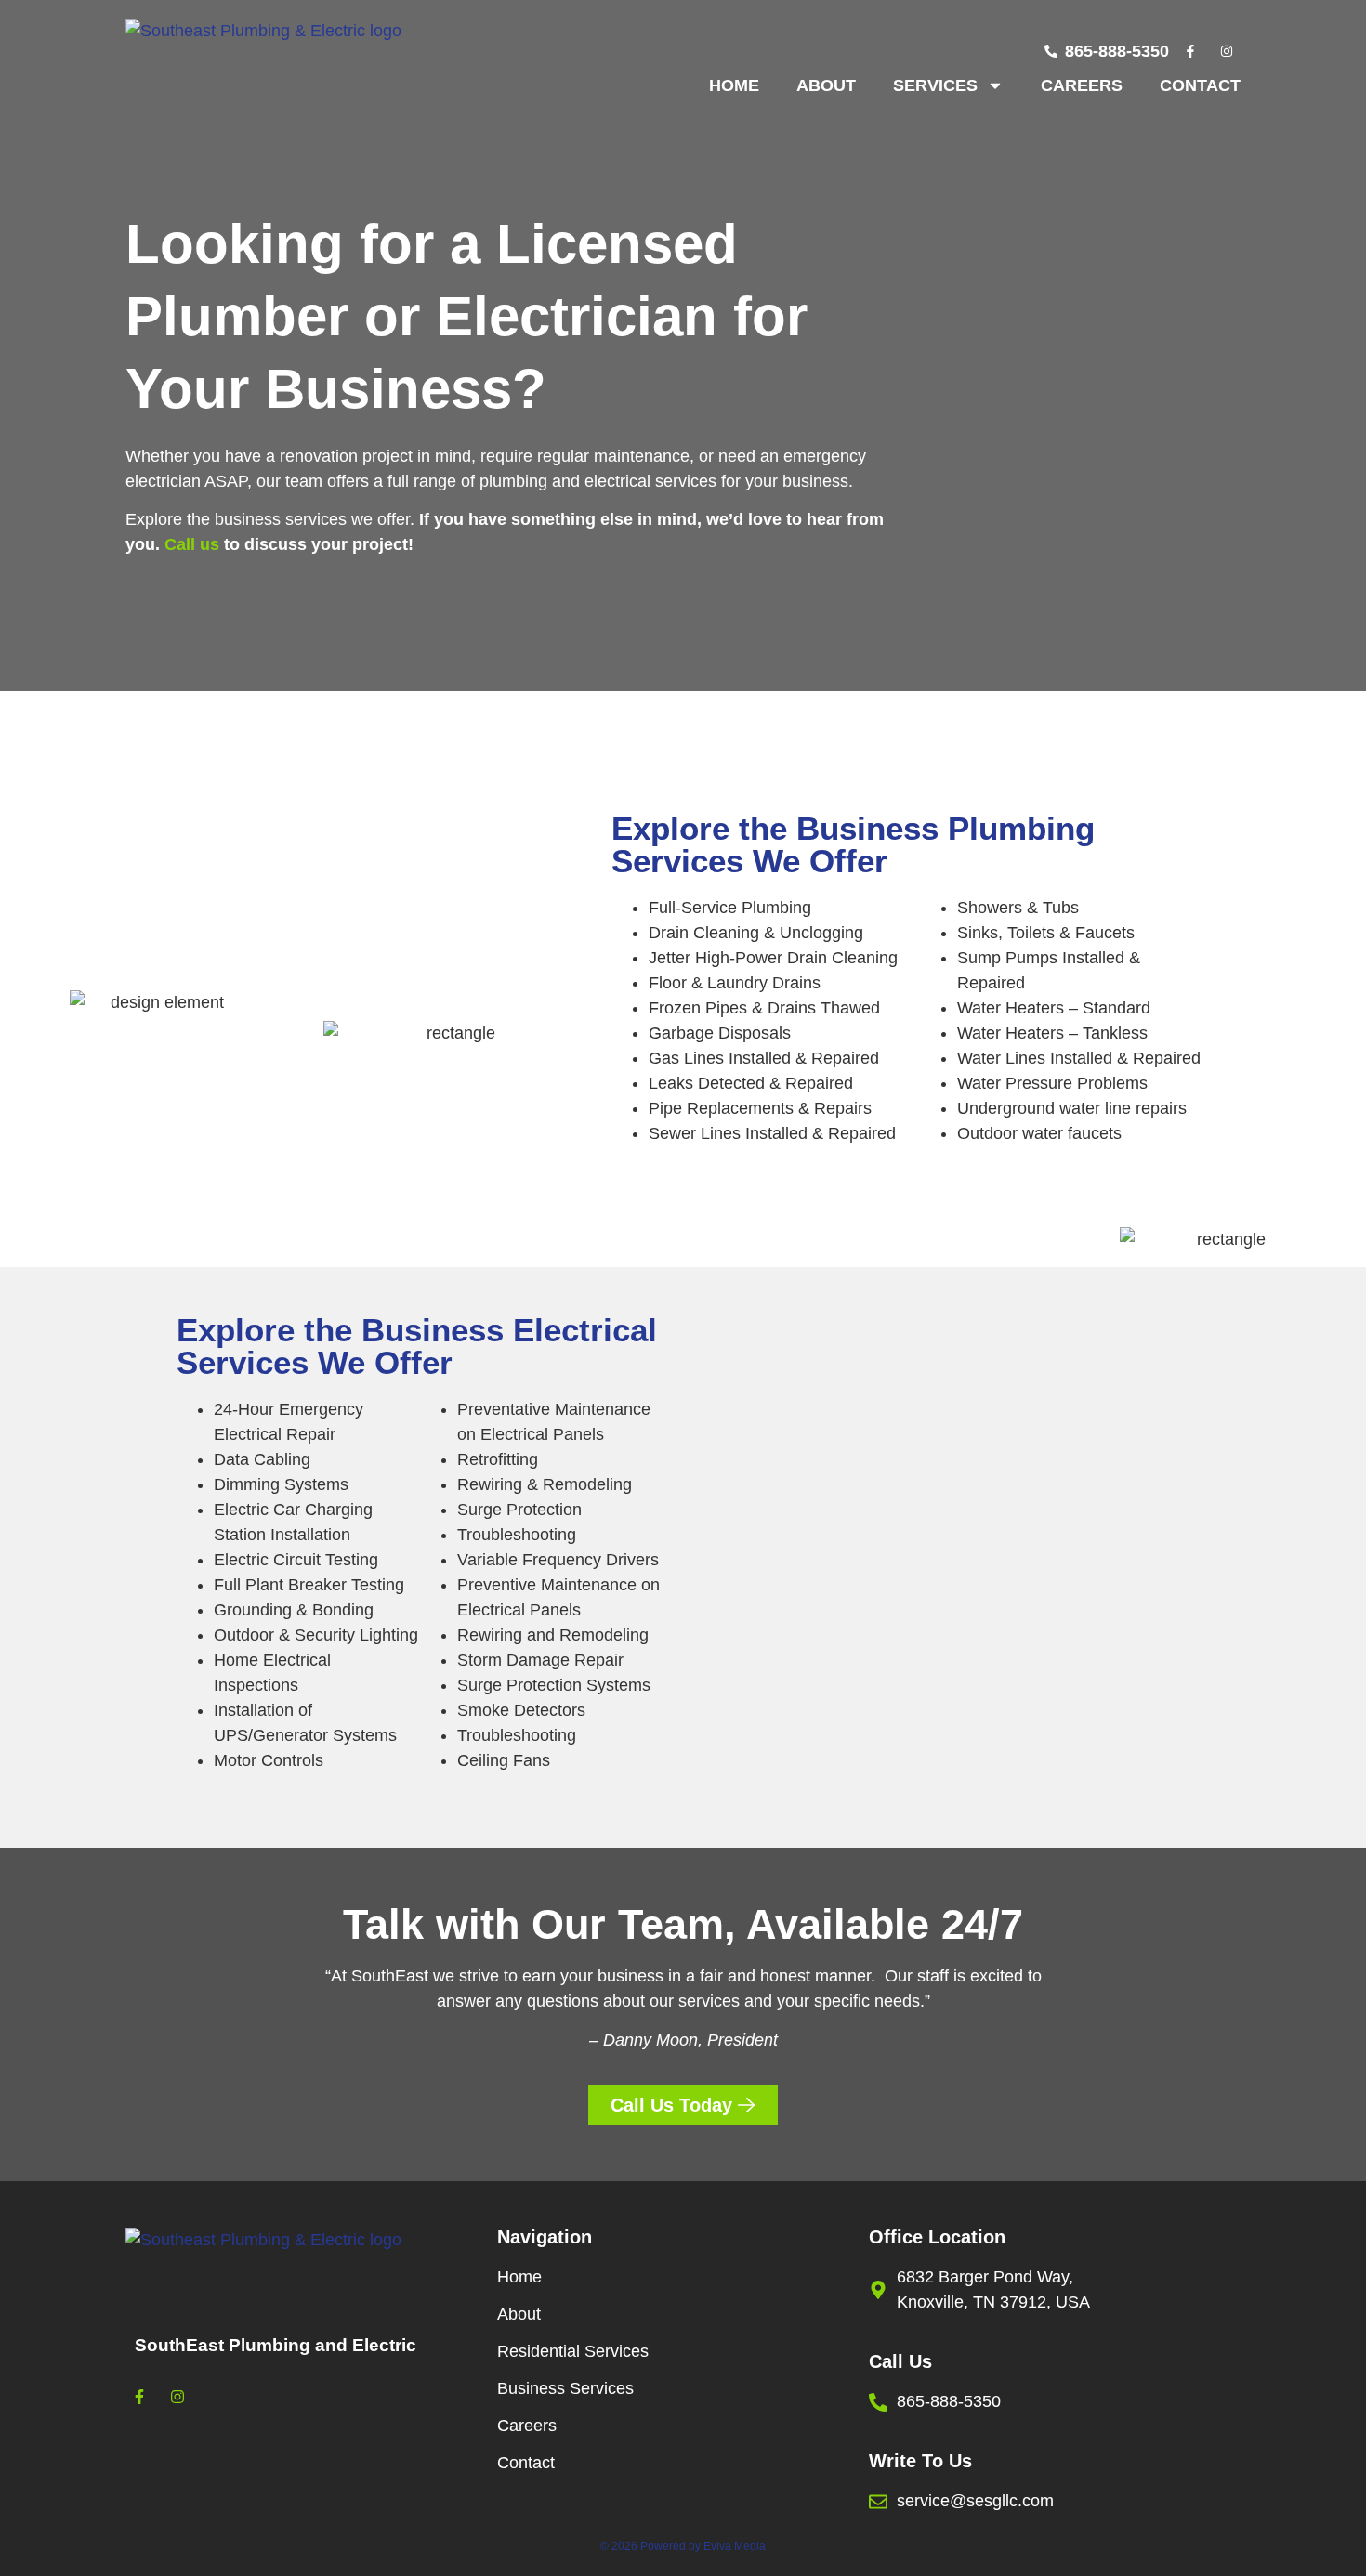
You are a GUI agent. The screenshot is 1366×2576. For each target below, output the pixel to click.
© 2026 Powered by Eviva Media (683, 2546)
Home (734, 85)
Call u (187, 544)
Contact (1200, 85)
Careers (1082, 85)
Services (935, 85)
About (826, 85)
